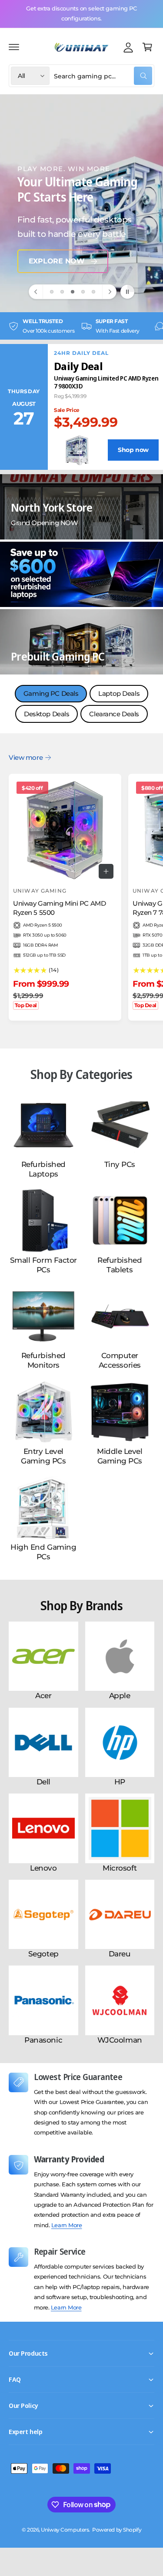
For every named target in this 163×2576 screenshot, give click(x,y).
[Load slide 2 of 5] (62, 292)
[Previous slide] (36, 292)
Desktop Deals (47, 714)
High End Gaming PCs (43, 1552)
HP (120, 1782)
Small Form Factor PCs (43, 1265)
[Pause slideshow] (127, 292)
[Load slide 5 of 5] (93, 292)
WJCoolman (120, 2040)
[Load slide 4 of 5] (83, 292)
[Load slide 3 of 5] (73, 292)
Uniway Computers (65, 2530)
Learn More (67, 2225)
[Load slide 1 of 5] (52, 292)
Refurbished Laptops (43, 1169)
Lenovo (43, 1868)
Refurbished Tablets (120, 1265)
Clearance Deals (114, 714)
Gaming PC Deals (51, 693)
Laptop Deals (119, 693)
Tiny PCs (120, 1164)
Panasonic (43, 2040)
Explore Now (57, 261)
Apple (120, 1696)
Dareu (120, 1954)
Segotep (43, 1954)
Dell (43, 1782)
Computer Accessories (120, 1360)
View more (26, 757)
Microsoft (120, 1868)
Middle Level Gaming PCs (120, 1456)
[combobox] (103, 76)
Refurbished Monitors (43, 1360)
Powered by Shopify (117, 2530)
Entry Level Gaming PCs (43, 1456)
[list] (81, 326)
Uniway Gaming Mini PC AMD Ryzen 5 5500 (59, 908)
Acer (43, 1696)
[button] (14, 47)
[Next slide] (109, 292)
